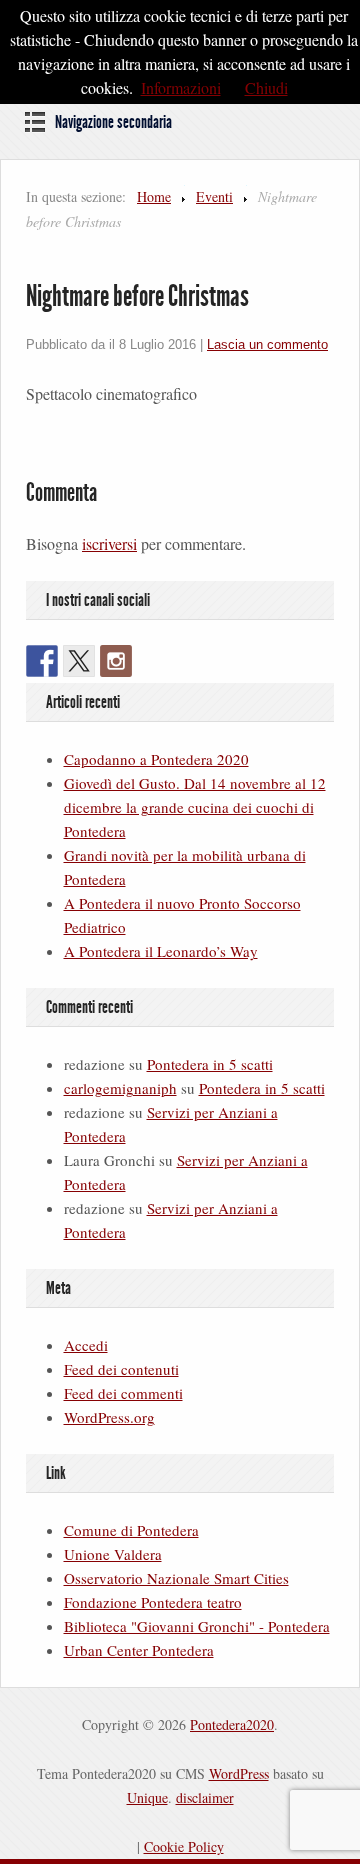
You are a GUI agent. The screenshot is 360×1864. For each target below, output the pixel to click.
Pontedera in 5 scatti (210, 1064)
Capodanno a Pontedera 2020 (156, 759)
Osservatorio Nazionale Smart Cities (176, 1578)
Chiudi (266, 87)
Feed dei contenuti (121, 1369)
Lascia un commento (267, 344)
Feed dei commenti (123, 1393)
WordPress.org (109, 1417)
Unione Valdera (113, 1554)
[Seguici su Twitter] (79, 661)
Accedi (86, 1345)
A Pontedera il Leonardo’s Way (161, 951)
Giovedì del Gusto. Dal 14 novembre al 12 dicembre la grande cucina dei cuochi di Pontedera (195, 807)
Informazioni (181, 87)
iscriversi (109, 543)
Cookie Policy (184, 1846)
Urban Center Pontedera (139, 1650)
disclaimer (205, 1797)
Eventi (214, 196)
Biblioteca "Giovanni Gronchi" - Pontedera (197, 1626)
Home (154, 196)
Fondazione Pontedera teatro (153, 1602)
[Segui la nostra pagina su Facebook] (42, 661)
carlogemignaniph (120, 1088)
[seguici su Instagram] (116, 661)
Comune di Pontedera (131, 1530)
